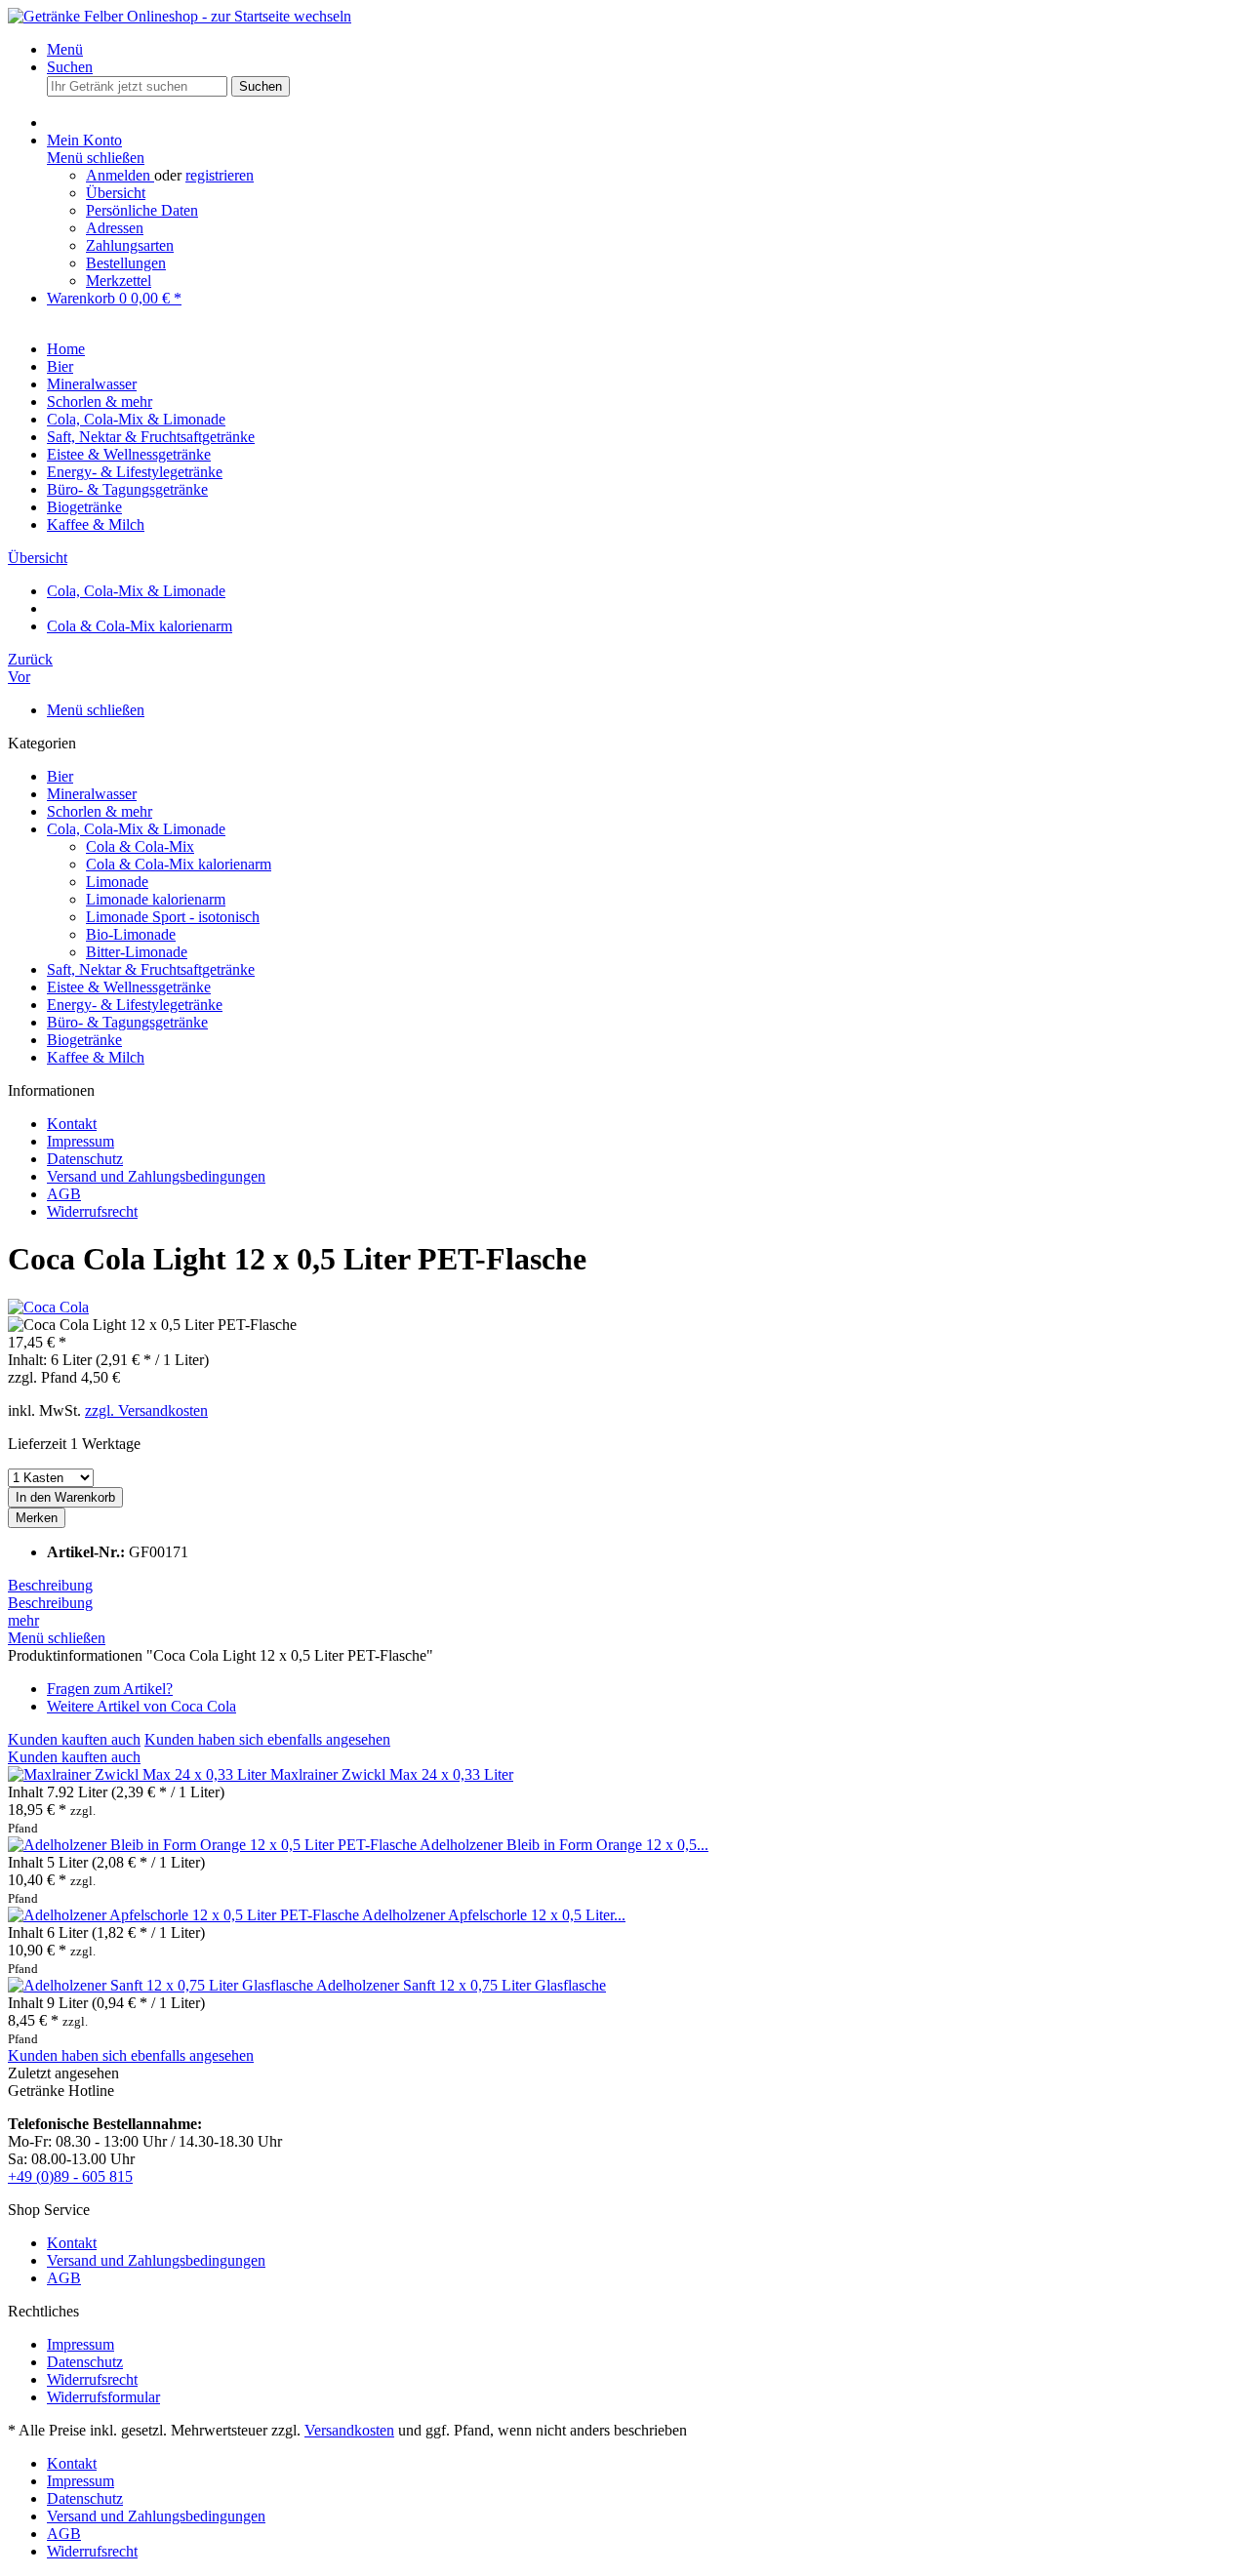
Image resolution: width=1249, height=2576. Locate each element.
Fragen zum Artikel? (110, 1689)
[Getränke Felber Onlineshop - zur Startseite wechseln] (180, 16)
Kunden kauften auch (74, 1739)
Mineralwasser (92, 794)
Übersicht (116, 193)
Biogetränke (84, 1040)
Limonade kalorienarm (156, 899)
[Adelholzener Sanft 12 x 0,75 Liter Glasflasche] (162, 1985)
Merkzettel (119, 281)
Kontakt (72, 1124)
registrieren (220, 175)
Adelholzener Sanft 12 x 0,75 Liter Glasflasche (461, 1985)
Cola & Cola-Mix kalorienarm (179, 864)
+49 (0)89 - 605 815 (70, 2176)
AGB (64, 1194)
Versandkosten (349, 2430)
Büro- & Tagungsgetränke (127, 1022)
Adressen (115, 228)
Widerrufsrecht (92, 1211)
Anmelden (120, 175)
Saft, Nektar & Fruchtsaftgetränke (151, 969)
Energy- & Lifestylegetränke (135, 1005)
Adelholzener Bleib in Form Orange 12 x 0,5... (564, 1845)
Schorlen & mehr (100, 811)
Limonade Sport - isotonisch (173, 917)
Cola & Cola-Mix (140, 846)
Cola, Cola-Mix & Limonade (136, 829)
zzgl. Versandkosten (146, 1410)
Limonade (117, 882)
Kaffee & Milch (96, 1057)
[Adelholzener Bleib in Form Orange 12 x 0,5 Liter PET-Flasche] (214, 1845)
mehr (23, 1620)
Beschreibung (50, 1585)
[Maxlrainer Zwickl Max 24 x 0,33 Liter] (139, 1774)
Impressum (81, 1141)
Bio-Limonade (131, 934)
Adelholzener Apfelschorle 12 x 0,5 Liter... (494, 1915)
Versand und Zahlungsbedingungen (156, 1176)
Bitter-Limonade (137, 952)
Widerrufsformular (103, 2397)
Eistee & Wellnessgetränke (129, 987)
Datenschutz (85, 1159)
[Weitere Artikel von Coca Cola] (48, 1307)
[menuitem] (644, 50)
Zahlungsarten (130, 245)
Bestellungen (126, 263)
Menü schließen (96, 158)
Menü (65, 49)
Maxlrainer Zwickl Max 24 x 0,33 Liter (392, 1774)
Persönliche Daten (142, 210)
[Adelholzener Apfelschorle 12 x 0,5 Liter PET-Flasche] (185, 1915)
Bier (60, 776)
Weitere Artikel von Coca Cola (141, 1706)
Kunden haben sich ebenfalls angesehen (267, 1739)
